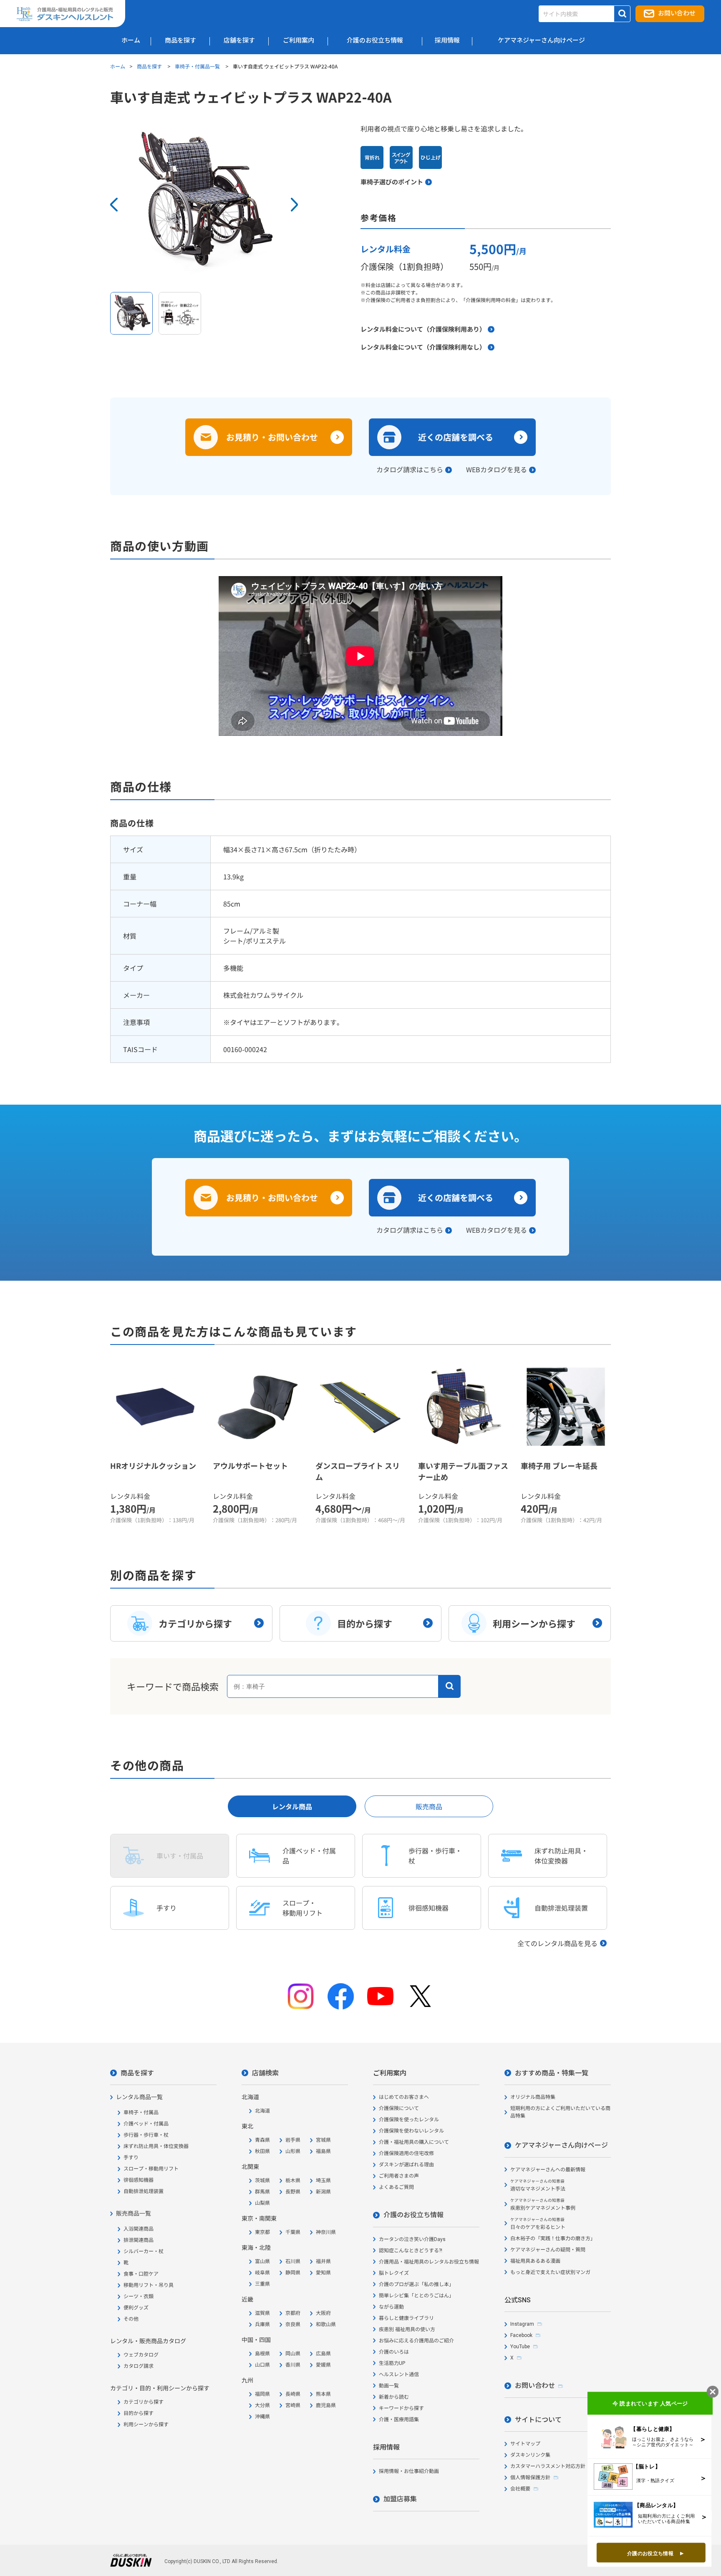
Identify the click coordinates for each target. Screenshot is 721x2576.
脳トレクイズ (394, 2273)
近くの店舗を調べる (456, 437)
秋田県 (262, 2151)
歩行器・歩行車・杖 (146, 2135)
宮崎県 (293, 2405)
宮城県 (323, 2140)
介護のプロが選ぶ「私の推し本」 (416, 2284)
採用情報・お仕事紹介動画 (409, 2471)
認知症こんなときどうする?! (411, 2251)
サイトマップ (525, 2444)
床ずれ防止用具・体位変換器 (156, 2146)
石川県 (293, 2261)
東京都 (262, 2232)
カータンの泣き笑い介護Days (412, 2239)
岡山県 (293, 2354)
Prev (114, 205)
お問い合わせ (677, 13)
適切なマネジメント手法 (538, 2185)
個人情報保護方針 (530, 2478)
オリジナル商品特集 (533, 2097)
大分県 (262, 2405)
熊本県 (323, 2394)
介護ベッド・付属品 (146, 2124)
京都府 (293, 2313)
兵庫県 (262, 2324)
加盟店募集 (400, 2499)
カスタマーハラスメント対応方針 (548, 2466)
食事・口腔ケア (141, 2274)
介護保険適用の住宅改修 (406, 2153)
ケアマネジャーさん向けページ (561, 2145)
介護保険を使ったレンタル (409, 2120)
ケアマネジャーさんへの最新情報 (548, 2170)
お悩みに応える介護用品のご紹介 (416, 2341)
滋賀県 (262, 2313)
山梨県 (262, 2203)
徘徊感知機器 (139, 2180)
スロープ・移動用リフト (151, 2169)
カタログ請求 (139, 2366)
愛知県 (323, 2273)
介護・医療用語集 (399, 2420)
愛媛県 (323, 2365)
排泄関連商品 (139, 2240)
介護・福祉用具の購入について (414, 2142)
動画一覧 (389, 2386)
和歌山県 (326, 2324)
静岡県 (293, 2273)
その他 (131, 2319)
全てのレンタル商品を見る (557, 1943)
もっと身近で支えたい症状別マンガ (550, 2272)
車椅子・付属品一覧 (198, 66)
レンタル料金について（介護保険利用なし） (423, 347)
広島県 (323, 2354)
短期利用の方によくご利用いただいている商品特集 (560, 2112)
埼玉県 (323, 2181)
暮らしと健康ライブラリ (406, 2318)
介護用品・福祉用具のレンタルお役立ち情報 (429, 2262)
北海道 (262, 2111)
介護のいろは (394, 2352)
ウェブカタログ (141, 2355)
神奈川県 (326, 2232)
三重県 (262, 2284)
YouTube (520, 2347)
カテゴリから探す (144, 2402)
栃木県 (293, 2181)
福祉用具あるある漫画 (535, 2261)
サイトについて (538, 2420)
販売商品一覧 (134, 2213)
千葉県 (293, 2232)
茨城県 (262, 2181)
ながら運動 (391, 2307)
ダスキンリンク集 (530, 2455)
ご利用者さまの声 (399, 2176)
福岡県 (262, 2394)
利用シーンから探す (146, 2425)
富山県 (262, 2261)
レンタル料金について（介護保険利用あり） (423, 329)
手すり (131, 2158)
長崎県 (293, 2394)
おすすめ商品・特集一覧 (552, 2073)
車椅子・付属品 (141, 2113)
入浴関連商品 (139, 2229)
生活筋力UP (392, 2363)
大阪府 (323, 2313)
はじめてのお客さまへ (404, 2097)
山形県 (293, 2151)
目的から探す (139, 2413)
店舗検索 (265, 2073)
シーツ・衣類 (139, 2296)
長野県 (293, 2192)
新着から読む (394, 2397)
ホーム (118, 66)
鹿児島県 (326, 2405)
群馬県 (262, 2192)
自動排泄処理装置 (144, 2191)
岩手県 (293, 2140)
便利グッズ (136, 2308)
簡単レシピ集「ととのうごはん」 (416, 2296)
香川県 (293, 2365)
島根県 (262, 2354)
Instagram (522, 2324)
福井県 (323, 2261)
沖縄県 (262, 2417)
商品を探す (150, 66)
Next (294, 205)
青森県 (262, 2140)
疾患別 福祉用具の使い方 (407, 2329)
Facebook (521, 2335)
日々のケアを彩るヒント (538, 2224)
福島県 (323, 2151)
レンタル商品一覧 (139, 2097)
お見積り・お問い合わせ (272, 437)
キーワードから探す (401, 2408)
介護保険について (399, 2108)
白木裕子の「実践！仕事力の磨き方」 (553, 2239)
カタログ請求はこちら (410, 469)
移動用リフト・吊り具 (149, 2285)
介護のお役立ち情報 (413, 2215)
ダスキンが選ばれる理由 (406, 2165)
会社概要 (520, 2489)
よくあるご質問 (396, 2187)
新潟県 (323, 2192)
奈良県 (293, 2324)
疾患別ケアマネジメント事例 (543, 2205)
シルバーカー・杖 (144, 2251)
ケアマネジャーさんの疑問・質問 (548, 2250)
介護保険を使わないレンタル (411, 2131)
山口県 (262, 2365)
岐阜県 (262, 2273)
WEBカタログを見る (497, 469)
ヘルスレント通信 (399, 2375)
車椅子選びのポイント (392, 182)
